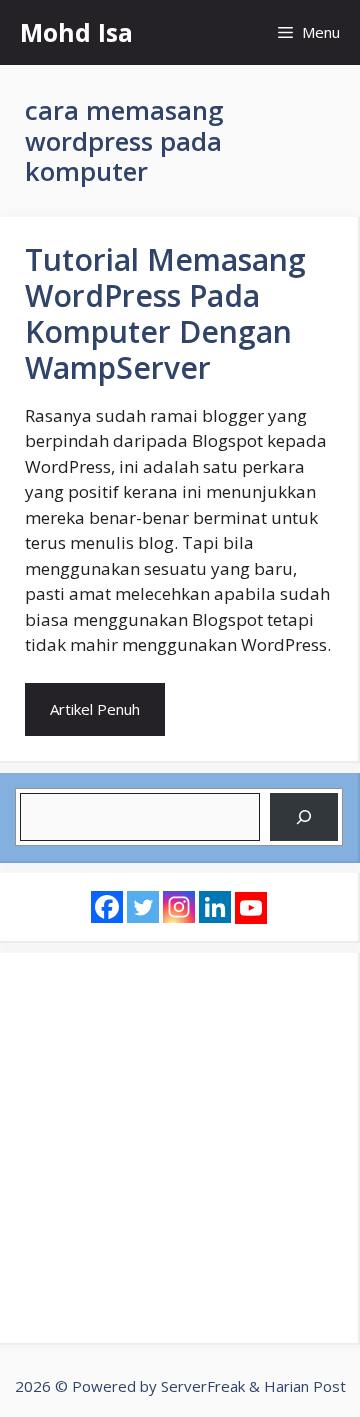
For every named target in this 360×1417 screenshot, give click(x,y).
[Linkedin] (215, 907)
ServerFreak (203, 1386)
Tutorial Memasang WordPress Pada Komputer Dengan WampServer (165, 313)
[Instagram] (179, 907)
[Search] (304, 817)
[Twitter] (143, 907)
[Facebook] (107, 907)
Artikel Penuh (95, 709)
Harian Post (305, 1386)
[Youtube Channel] (251, 908)
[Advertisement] (180, 1148)
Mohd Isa (76, 32)
